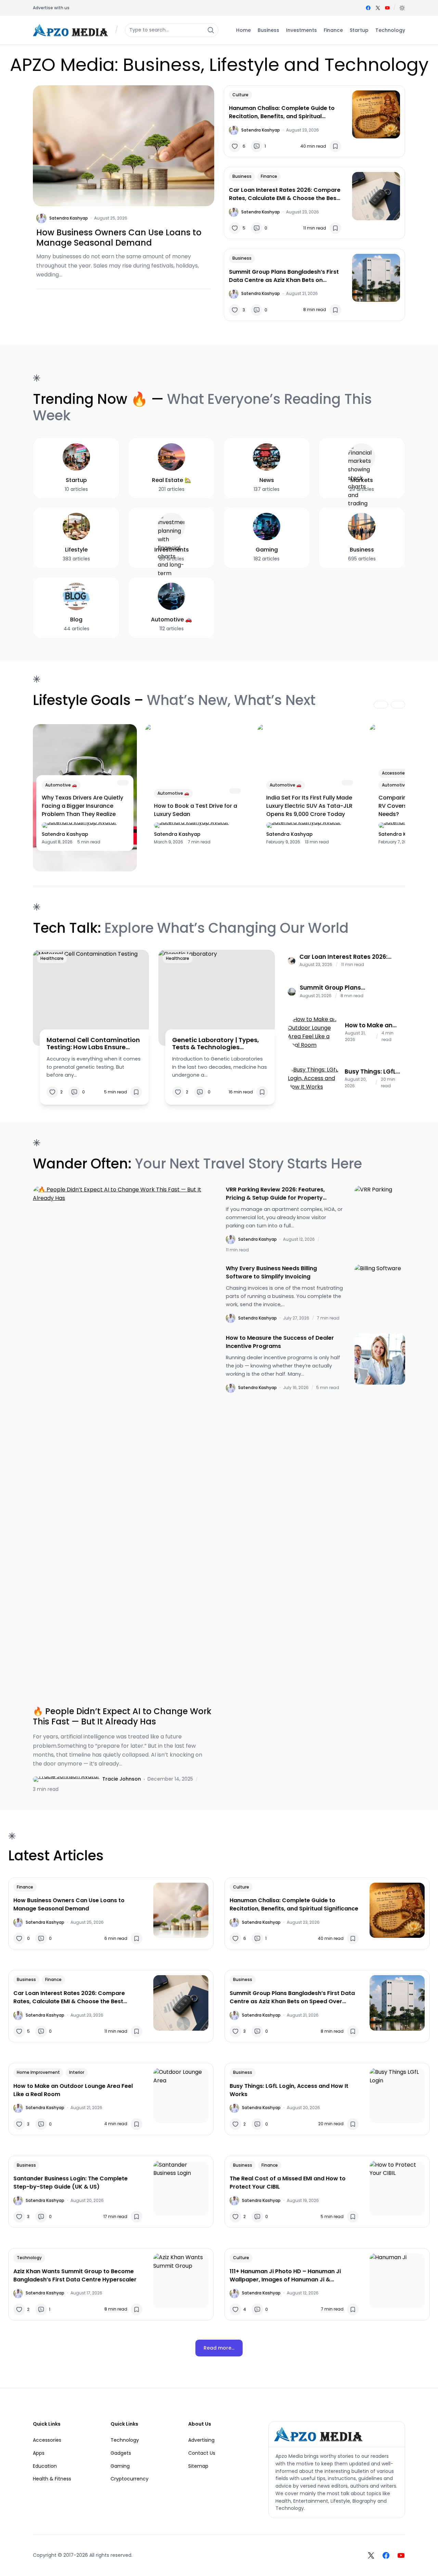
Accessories (395, 773)
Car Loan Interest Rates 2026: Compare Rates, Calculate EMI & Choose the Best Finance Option (285, 194)
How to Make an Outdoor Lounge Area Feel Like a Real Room (369, 1025)
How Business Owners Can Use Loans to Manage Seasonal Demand (119, 238)
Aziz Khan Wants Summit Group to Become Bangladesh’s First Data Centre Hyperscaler (75, 2275)
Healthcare (52, 958)
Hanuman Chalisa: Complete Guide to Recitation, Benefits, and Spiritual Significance (282, 112)
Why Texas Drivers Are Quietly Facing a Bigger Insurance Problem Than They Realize (82, 806)
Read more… (219, 2348)
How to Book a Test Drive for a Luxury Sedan (196, 810)
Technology (29, 2258)
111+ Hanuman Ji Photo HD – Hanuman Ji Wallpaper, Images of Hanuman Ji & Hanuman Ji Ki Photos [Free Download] (285, 2276)
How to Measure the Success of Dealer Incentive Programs (280, 1342)
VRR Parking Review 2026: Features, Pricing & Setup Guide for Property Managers (275, 1194)
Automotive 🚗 (61, 785)
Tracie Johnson (122, 1779)
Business (242, 176)
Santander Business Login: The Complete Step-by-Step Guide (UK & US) (70, 2183)
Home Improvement (38, 2072)
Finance (269, 176)
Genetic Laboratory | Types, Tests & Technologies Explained (216, 1044)
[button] (402, 8)
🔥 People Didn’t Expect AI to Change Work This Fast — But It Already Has (122, 1717)
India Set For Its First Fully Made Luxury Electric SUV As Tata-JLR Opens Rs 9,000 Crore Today (309, 806)
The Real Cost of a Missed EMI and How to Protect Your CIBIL (288, 2183)
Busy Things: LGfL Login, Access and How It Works (372, 1072)
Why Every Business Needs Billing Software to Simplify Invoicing (271, 1272)
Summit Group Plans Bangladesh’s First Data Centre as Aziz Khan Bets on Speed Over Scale (284, 276)
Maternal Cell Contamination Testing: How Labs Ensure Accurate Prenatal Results (93, 1044)
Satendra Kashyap (69, 218)
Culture (240, 95)
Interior (77, 2072)
